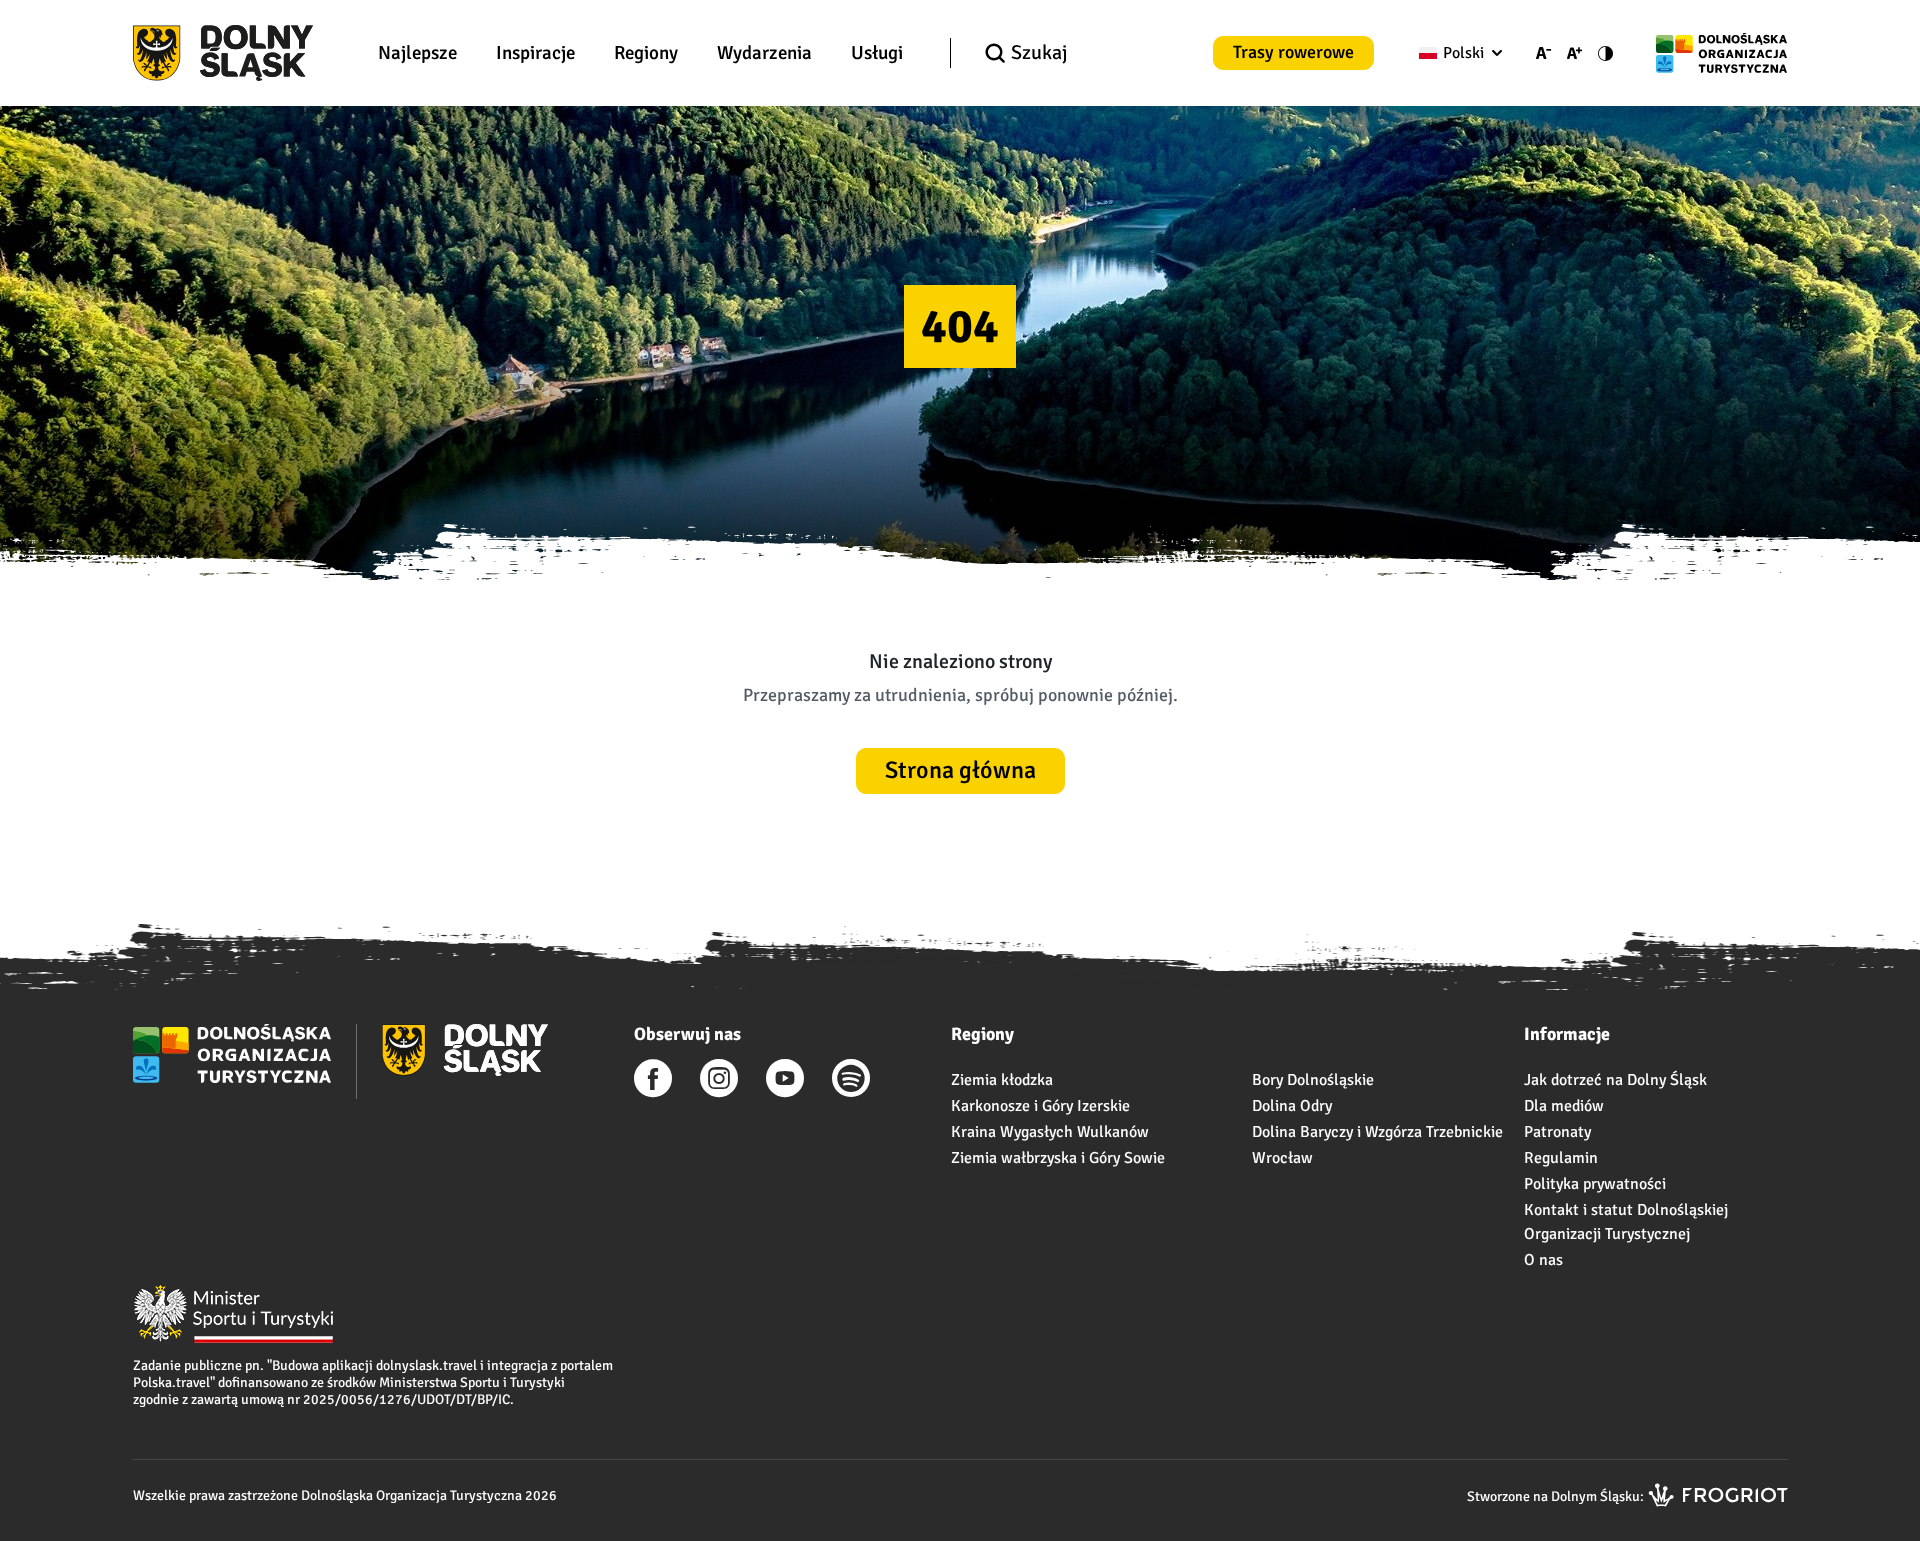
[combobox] (1456, 53)
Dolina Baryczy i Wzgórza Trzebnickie (1377, 1132)
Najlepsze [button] (417, 53)
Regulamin (1561, 1158)
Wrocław (1282, 1158)
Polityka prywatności (1595, 1184)
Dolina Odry (1292, 1106)
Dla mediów (1564, 1106)
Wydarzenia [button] (764, 53)
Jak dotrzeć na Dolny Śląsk (1615, 1080)
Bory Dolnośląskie (1313, 1080)
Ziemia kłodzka (1002, 1080)
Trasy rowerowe (1293, 52)
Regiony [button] (646, 53)
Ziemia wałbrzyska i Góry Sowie (1058, 1158)
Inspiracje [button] (535, 53)
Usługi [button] (877, 53)
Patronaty (1557, 1132)
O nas (1543, 1260)
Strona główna (960, 770)
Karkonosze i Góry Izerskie (1040, 1106)
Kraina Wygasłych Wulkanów (1050, 1132)
